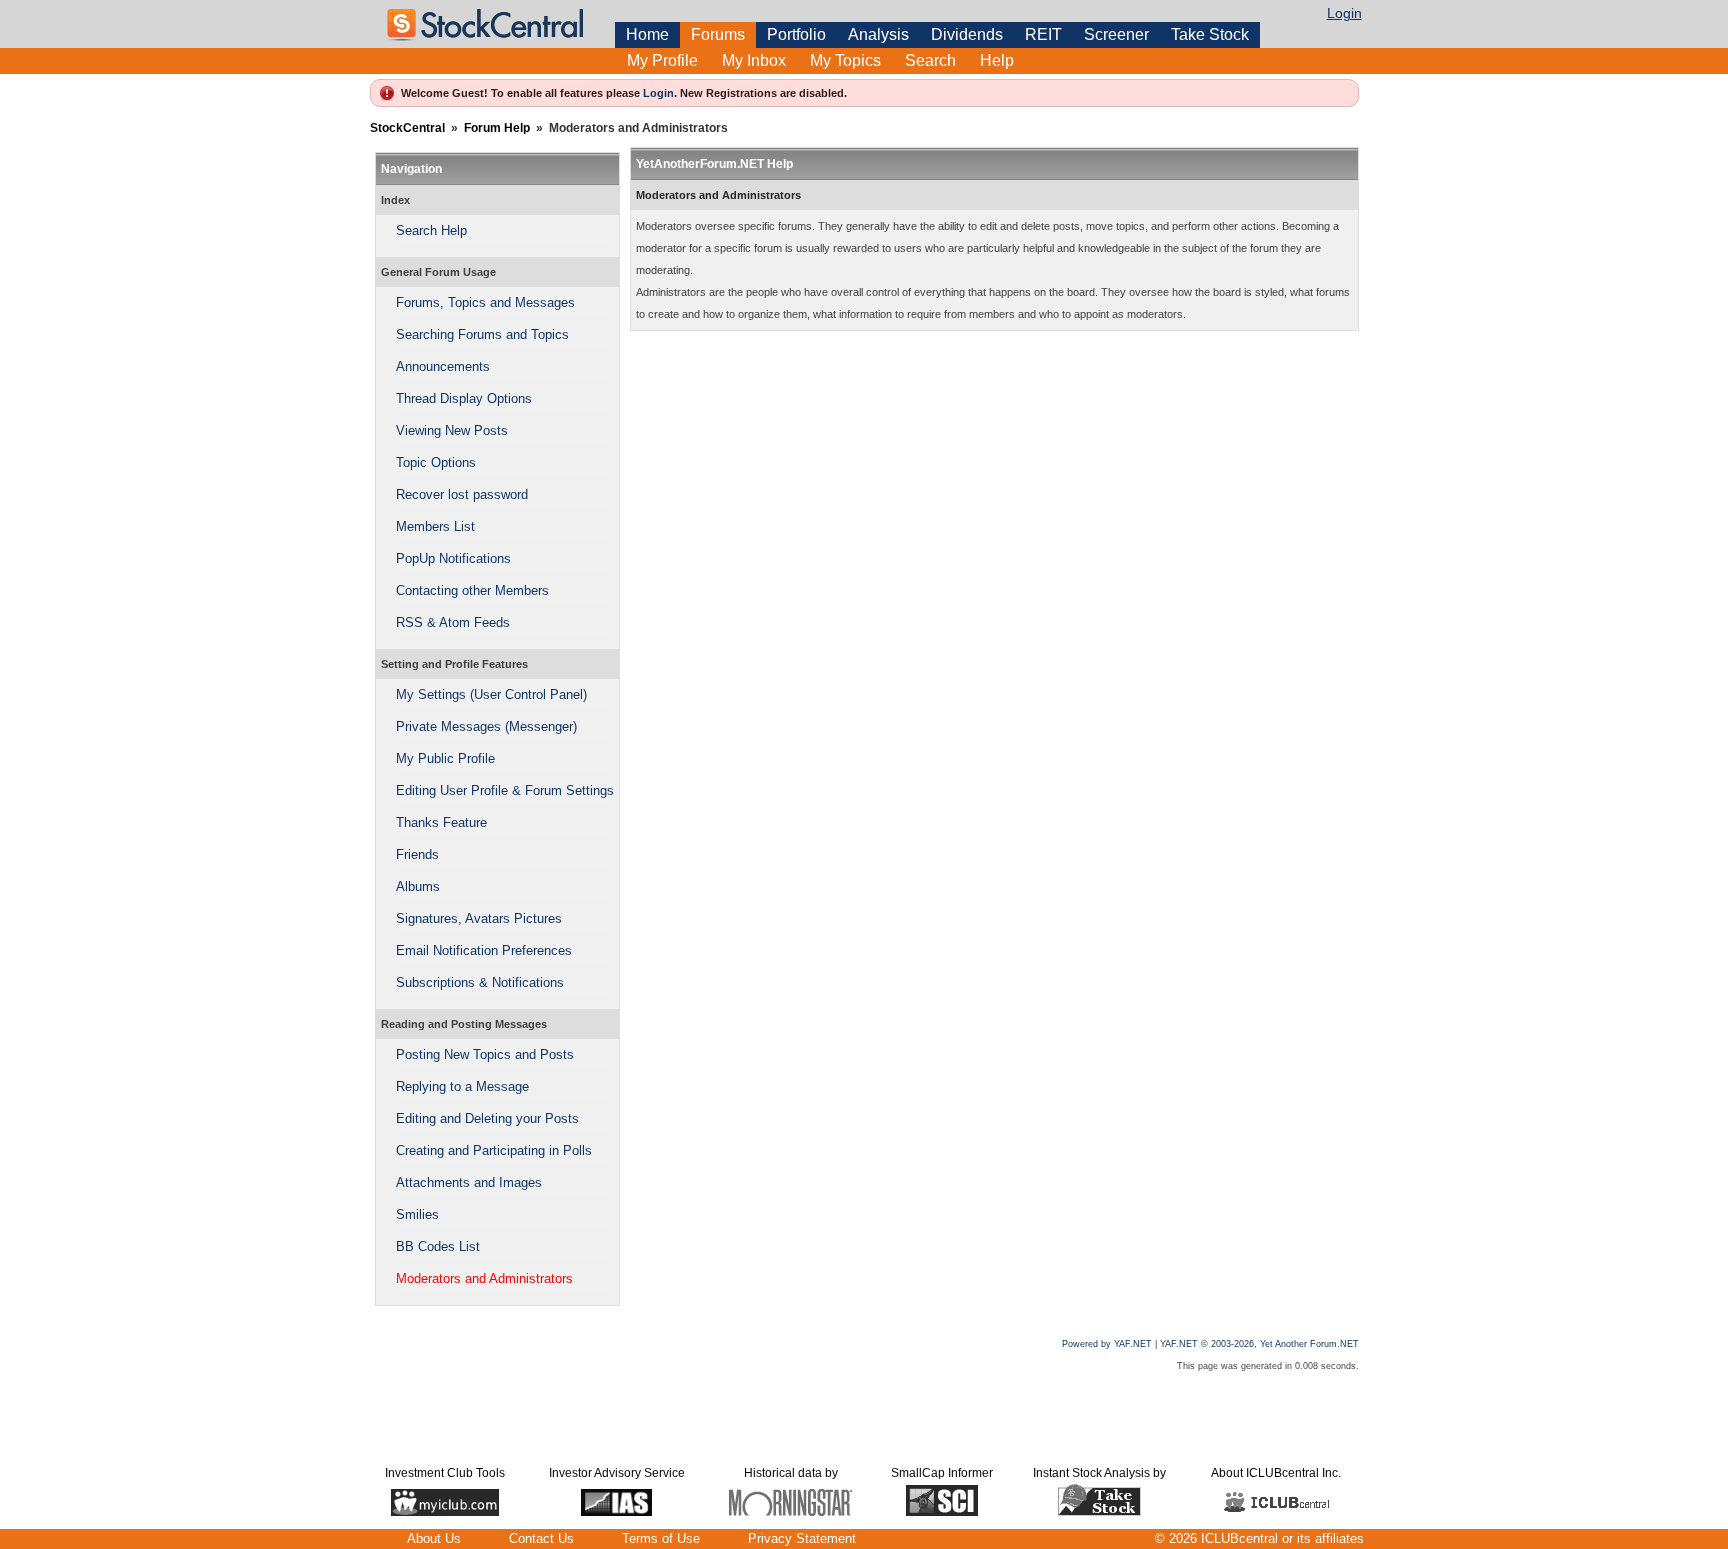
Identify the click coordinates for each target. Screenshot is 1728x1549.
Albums (418, 886)
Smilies (417, 1214)
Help (997, 60)
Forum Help (497, 128)
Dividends (967, 34)
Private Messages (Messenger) (486, 726)
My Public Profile (445, 758)
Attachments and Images (469, 1182)
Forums (718, 34)
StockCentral (407, 128)
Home (647, 34)
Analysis (878, 34)
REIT (1043, 34)
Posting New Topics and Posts (485, 1054)
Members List (435, 526)
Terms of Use (661, 1538)
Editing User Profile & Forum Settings (505, 790)
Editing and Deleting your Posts (487, 1118)
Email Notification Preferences (484, 950)
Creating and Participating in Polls (494, 1150)
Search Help (431, 230)
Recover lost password (462, 494)
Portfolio (796, 34)
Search (930, 60)
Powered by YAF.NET (1107, 1344)
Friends (417, 854)
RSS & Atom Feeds (453, 622)
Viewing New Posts (452, 430)
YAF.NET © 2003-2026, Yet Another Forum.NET (1259, 1344)
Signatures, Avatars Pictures (479, 918)
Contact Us (541, 1538)
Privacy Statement (802, 1538)
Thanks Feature (441, 822)
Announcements (443, 366)
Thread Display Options (464, 398)
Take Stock (1210, 34)
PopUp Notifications (453, 558)
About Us (434, 1538)
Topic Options (436, 462)
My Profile (662, 60)
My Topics (845, 60)
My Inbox (754, 60)
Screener (1116, 34)
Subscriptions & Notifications (480, 982)
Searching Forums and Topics (482, 334)
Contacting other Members (472, 590)
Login (1344, 13)
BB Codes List (438, 1246)
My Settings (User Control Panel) (491, 694)
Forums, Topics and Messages (485, 302)
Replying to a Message (462, 1086)
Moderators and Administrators (484, 1278)
